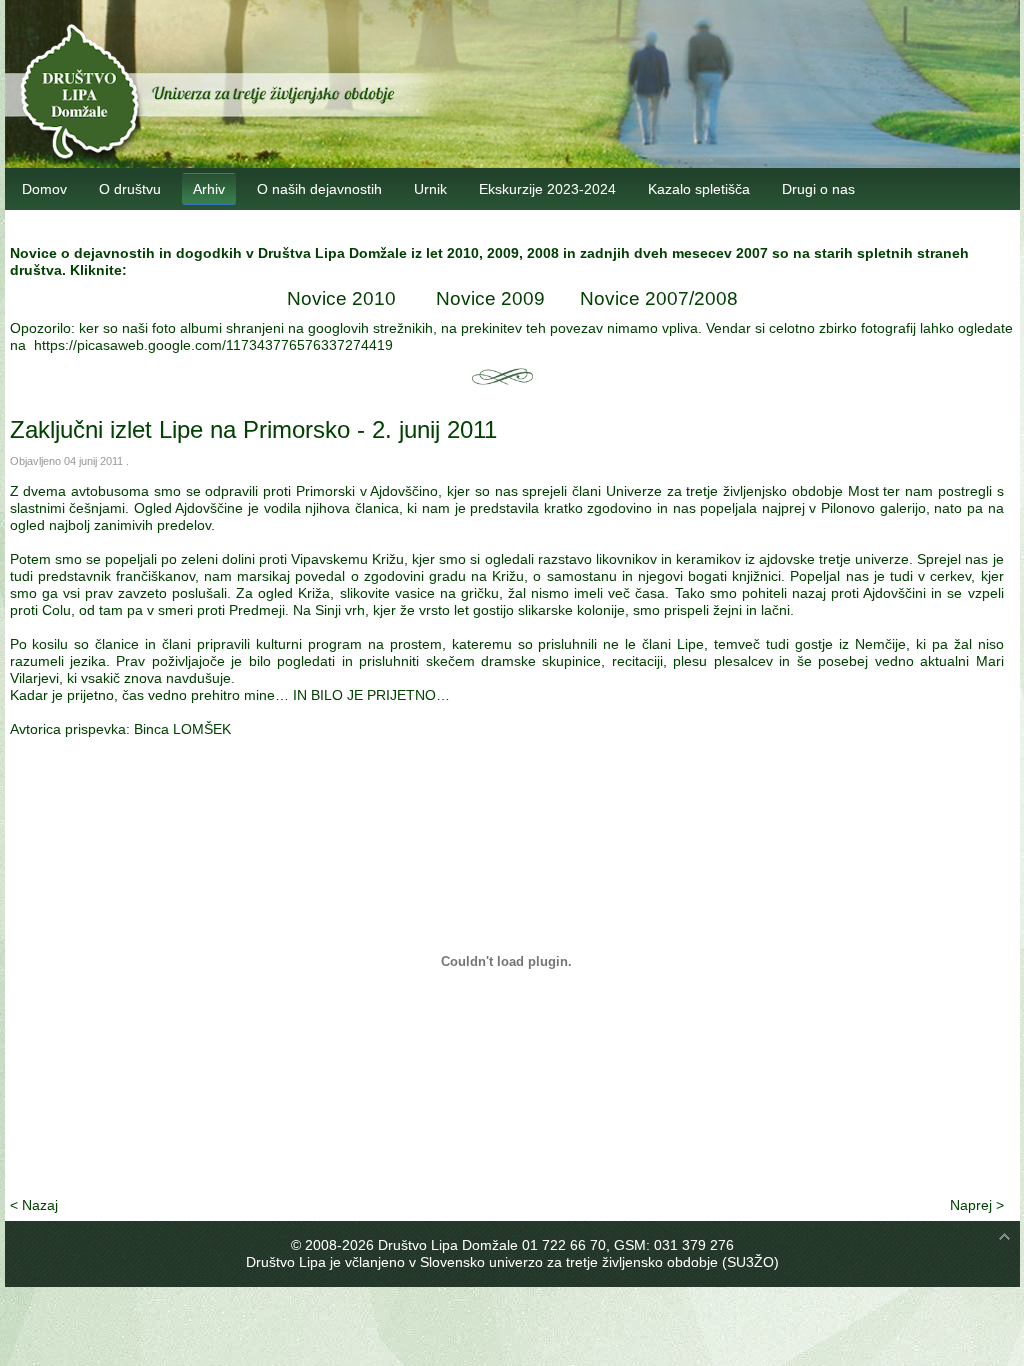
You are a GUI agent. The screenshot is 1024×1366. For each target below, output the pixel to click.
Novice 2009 (490, 298)
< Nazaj (34, 1205)
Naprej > (977, 1205)
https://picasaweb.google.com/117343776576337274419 (213, 345)
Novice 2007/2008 (659, 298)
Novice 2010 (341, 298)
